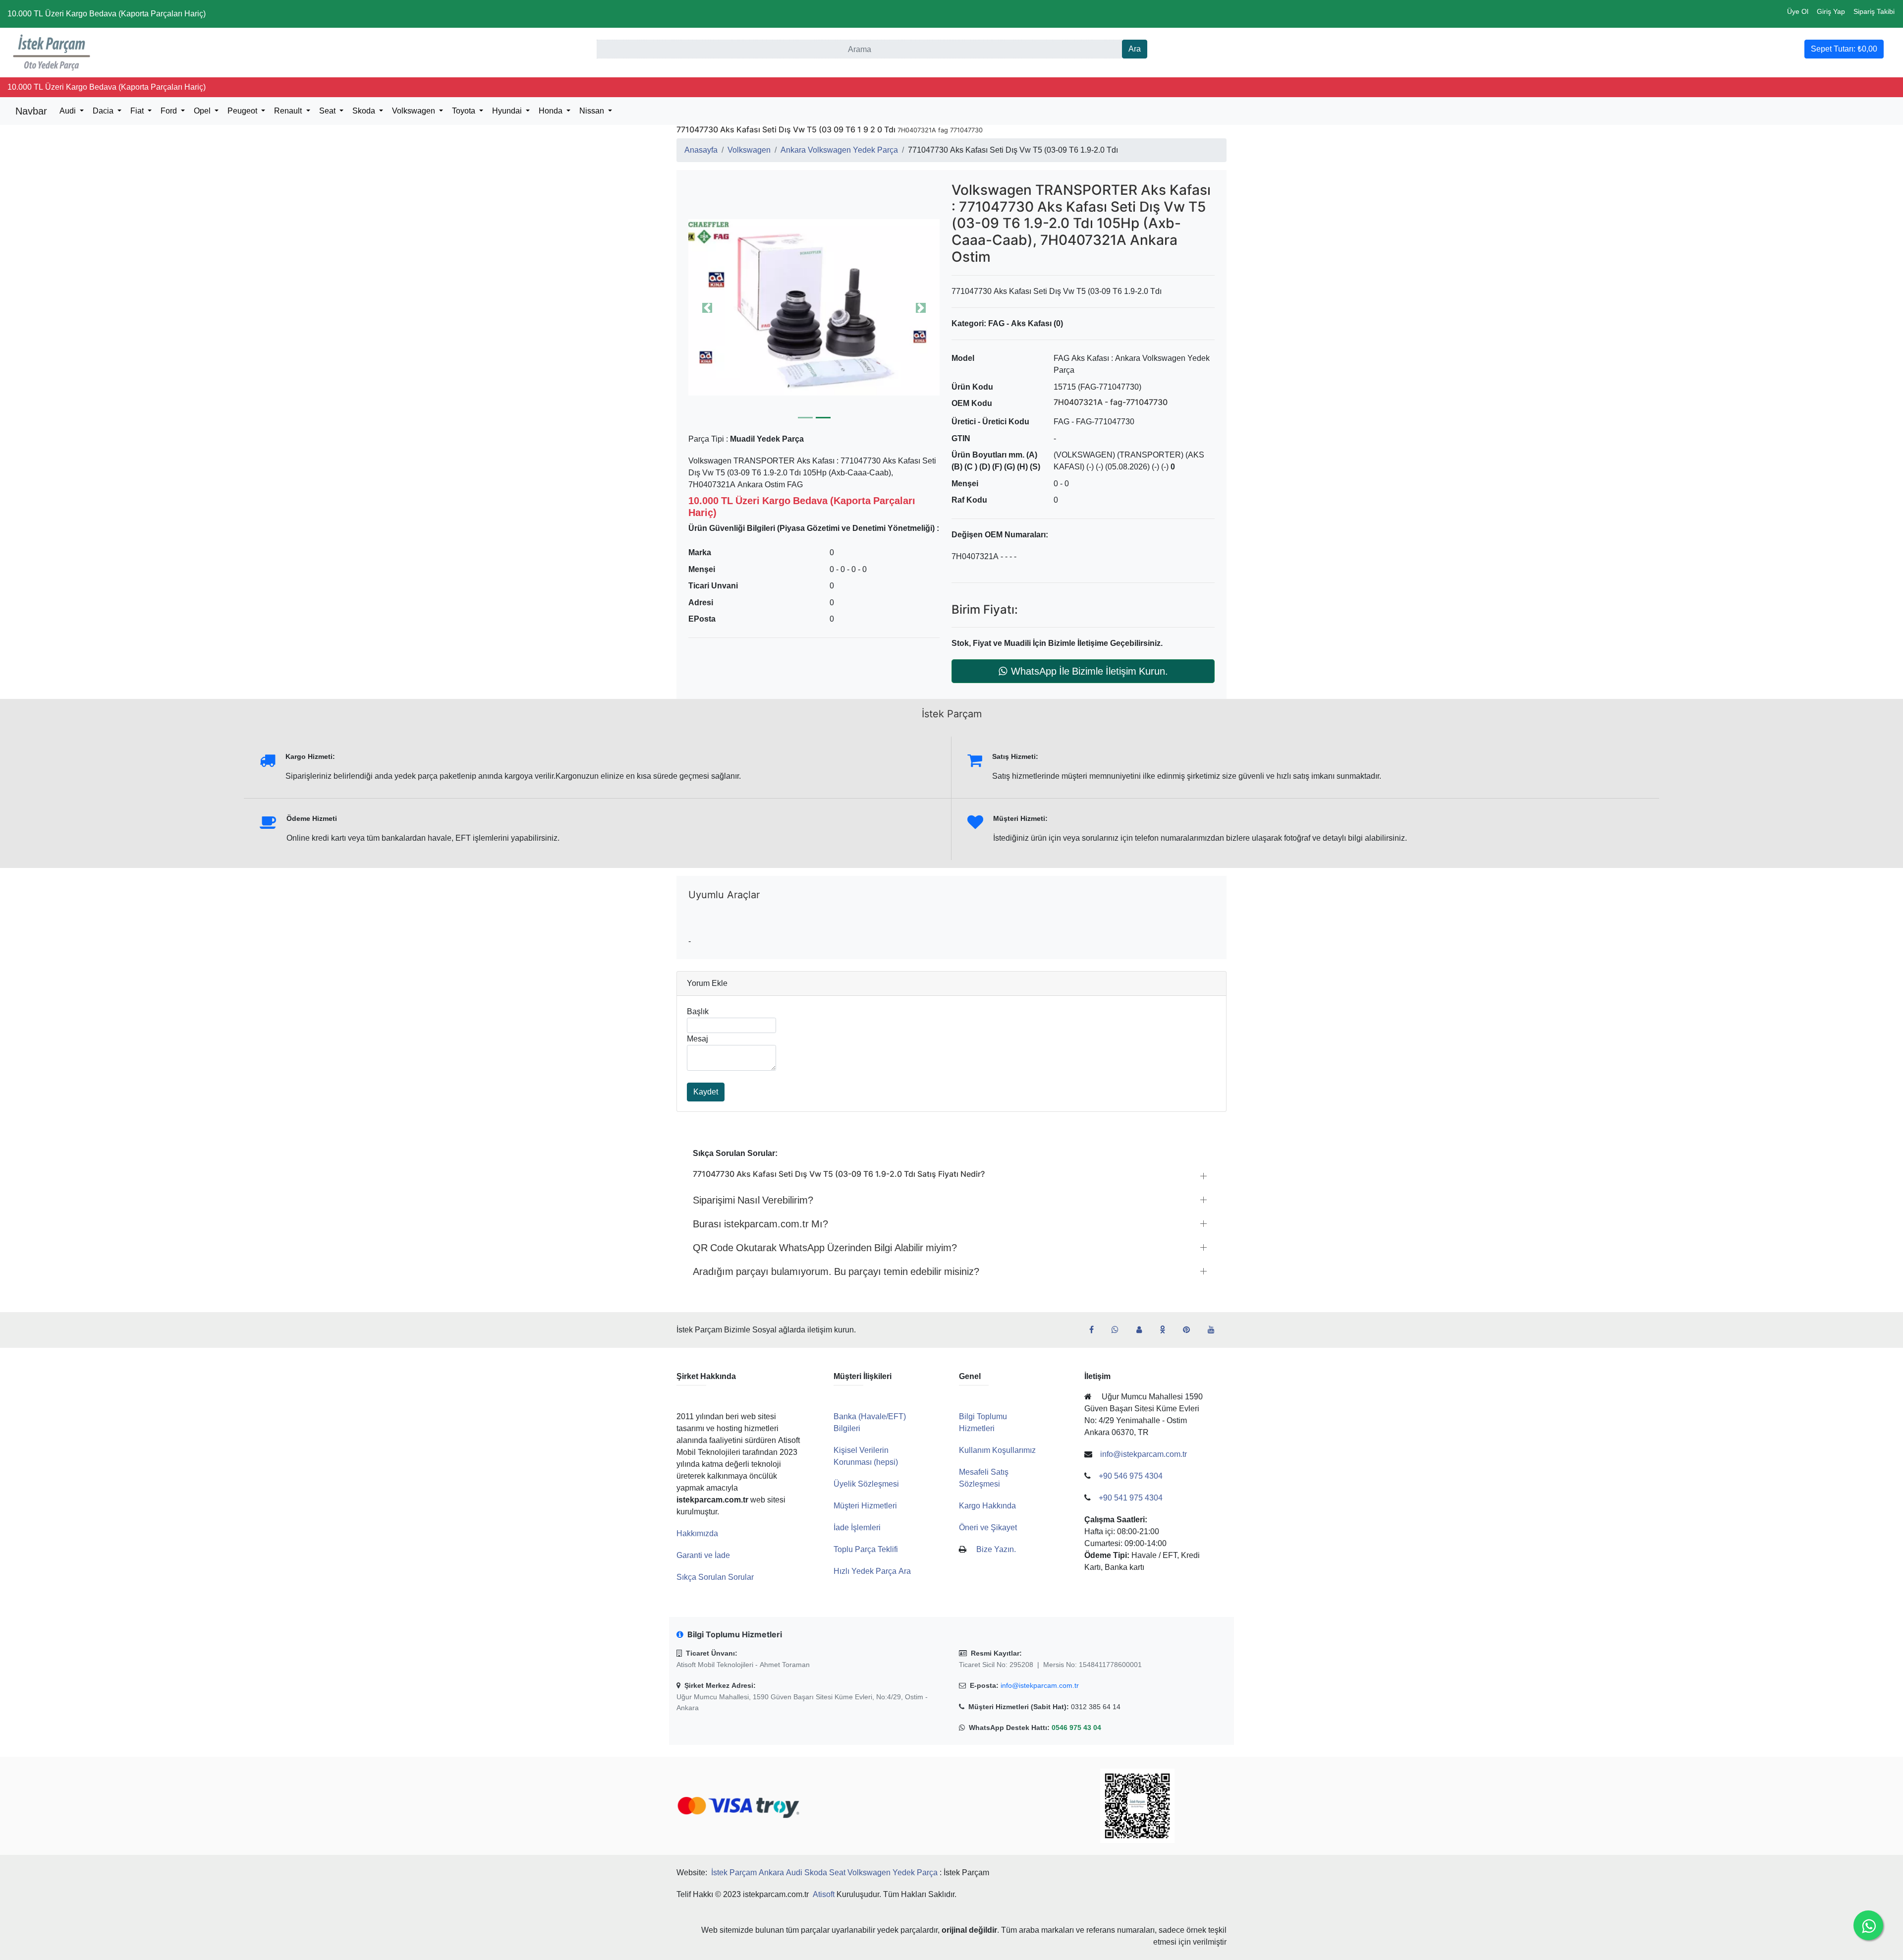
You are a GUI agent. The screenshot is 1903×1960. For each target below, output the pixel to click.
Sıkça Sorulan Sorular (715, 1577)
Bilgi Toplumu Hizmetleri (983, 1422)
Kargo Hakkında (987, 1506)
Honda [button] (552, 111)
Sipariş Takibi (1874, 11)
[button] (814, 308)
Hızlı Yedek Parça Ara (872, 1571)
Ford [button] (170, 111)
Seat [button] (328, 111)
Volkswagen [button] (415, 111)
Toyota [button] (465, 111)
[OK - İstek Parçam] (1166, 1330)
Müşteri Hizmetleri (865, 1506)
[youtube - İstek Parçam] (1215, 1330)
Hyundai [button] (508, 111)
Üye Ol (1798, 11)
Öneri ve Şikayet (988, 1528)
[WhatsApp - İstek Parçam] (1119, 1330)
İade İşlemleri (857, 1528)
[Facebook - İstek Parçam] (1095, 1330)
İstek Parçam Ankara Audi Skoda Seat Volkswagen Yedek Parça (824, 1873)
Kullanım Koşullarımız (997, 1450)
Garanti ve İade (703, 1555)
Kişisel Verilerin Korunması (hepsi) (866, 1456)
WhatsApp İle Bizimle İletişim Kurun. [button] (1090, 671)
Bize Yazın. (996, 1549)
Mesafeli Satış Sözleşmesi (984, 1478)
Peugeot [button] (243, 111)
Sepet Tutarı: (1844, 49)
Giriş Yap (1831, 11)
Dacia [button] (104, 111)
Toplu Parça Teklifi (866, 1549)
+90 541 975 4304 (1131, 1498)
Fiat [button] (138, 111)
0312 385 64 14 (1096, 1707)
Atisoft (824, 1894)
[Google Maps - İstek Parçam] (1143, 1330)
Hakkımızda (697, 1533)
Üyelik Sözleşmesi (866, 1484)
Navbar (31, 111)
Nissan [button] (593, 111)
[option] (814, 308)
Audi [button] (69, 111)
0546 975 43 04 (1076, 1728)
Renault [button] (289, 111)
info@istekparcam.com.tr (1040, 1685)
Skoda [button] (365, 111)
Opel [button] (203, 111)
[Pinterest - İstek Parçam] (1190, 1330)
